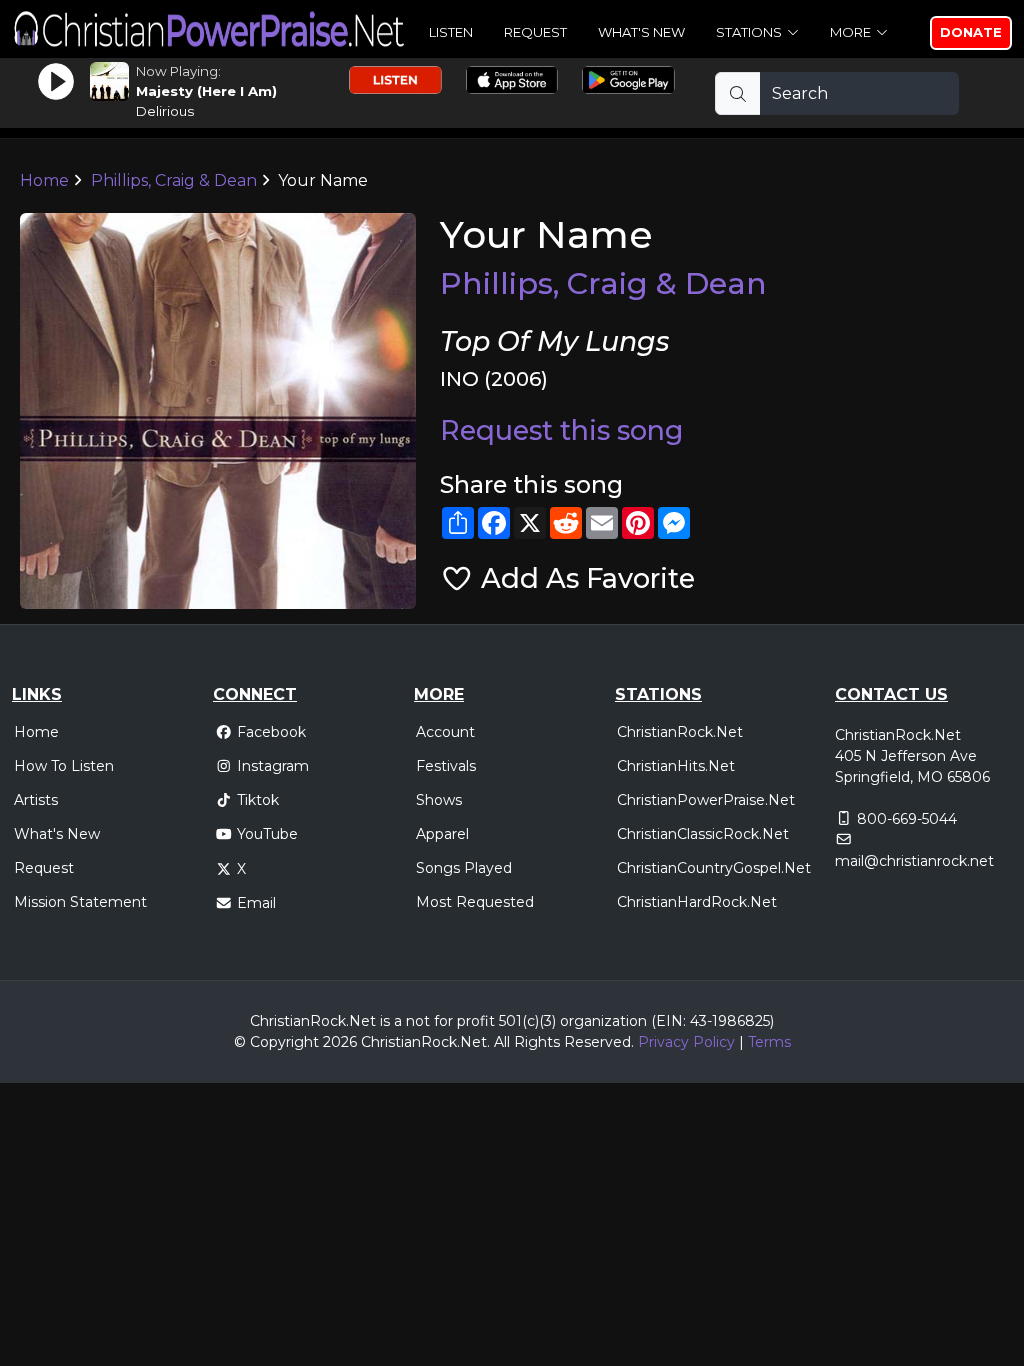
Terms (769, 1042)
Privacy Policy (686, 1042)
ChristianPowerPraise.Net (706, 800)
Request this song (561, 430)
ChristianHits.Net (676, 766)
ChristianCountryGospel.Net (714, 868)
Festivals (446, 766)
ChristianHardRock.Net (697, 902)
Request (535, 32)
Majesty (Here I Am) (206, 91)
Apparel (442, 834)
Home (44, 180)
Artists (36, 800)
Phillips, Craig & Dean (174, 180)
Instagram (273, 766)
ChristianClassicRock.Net (703, 834)
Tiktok (258, 800)
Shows (439, 800)
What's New (641, 32)
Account (445, 732)
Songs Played (464, 868)
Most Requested (475, 902)
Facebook (271, 732)
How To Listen (64, 766)
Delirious (165, 111)
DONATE (971, 32)
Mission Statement (80, 902)
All (502, 1042)
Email (256, 903)
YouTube (267, 834)
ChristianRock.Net (680, 732)
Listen (451, 32)
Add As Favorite (584, 578)
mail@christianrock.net (914, 861)
